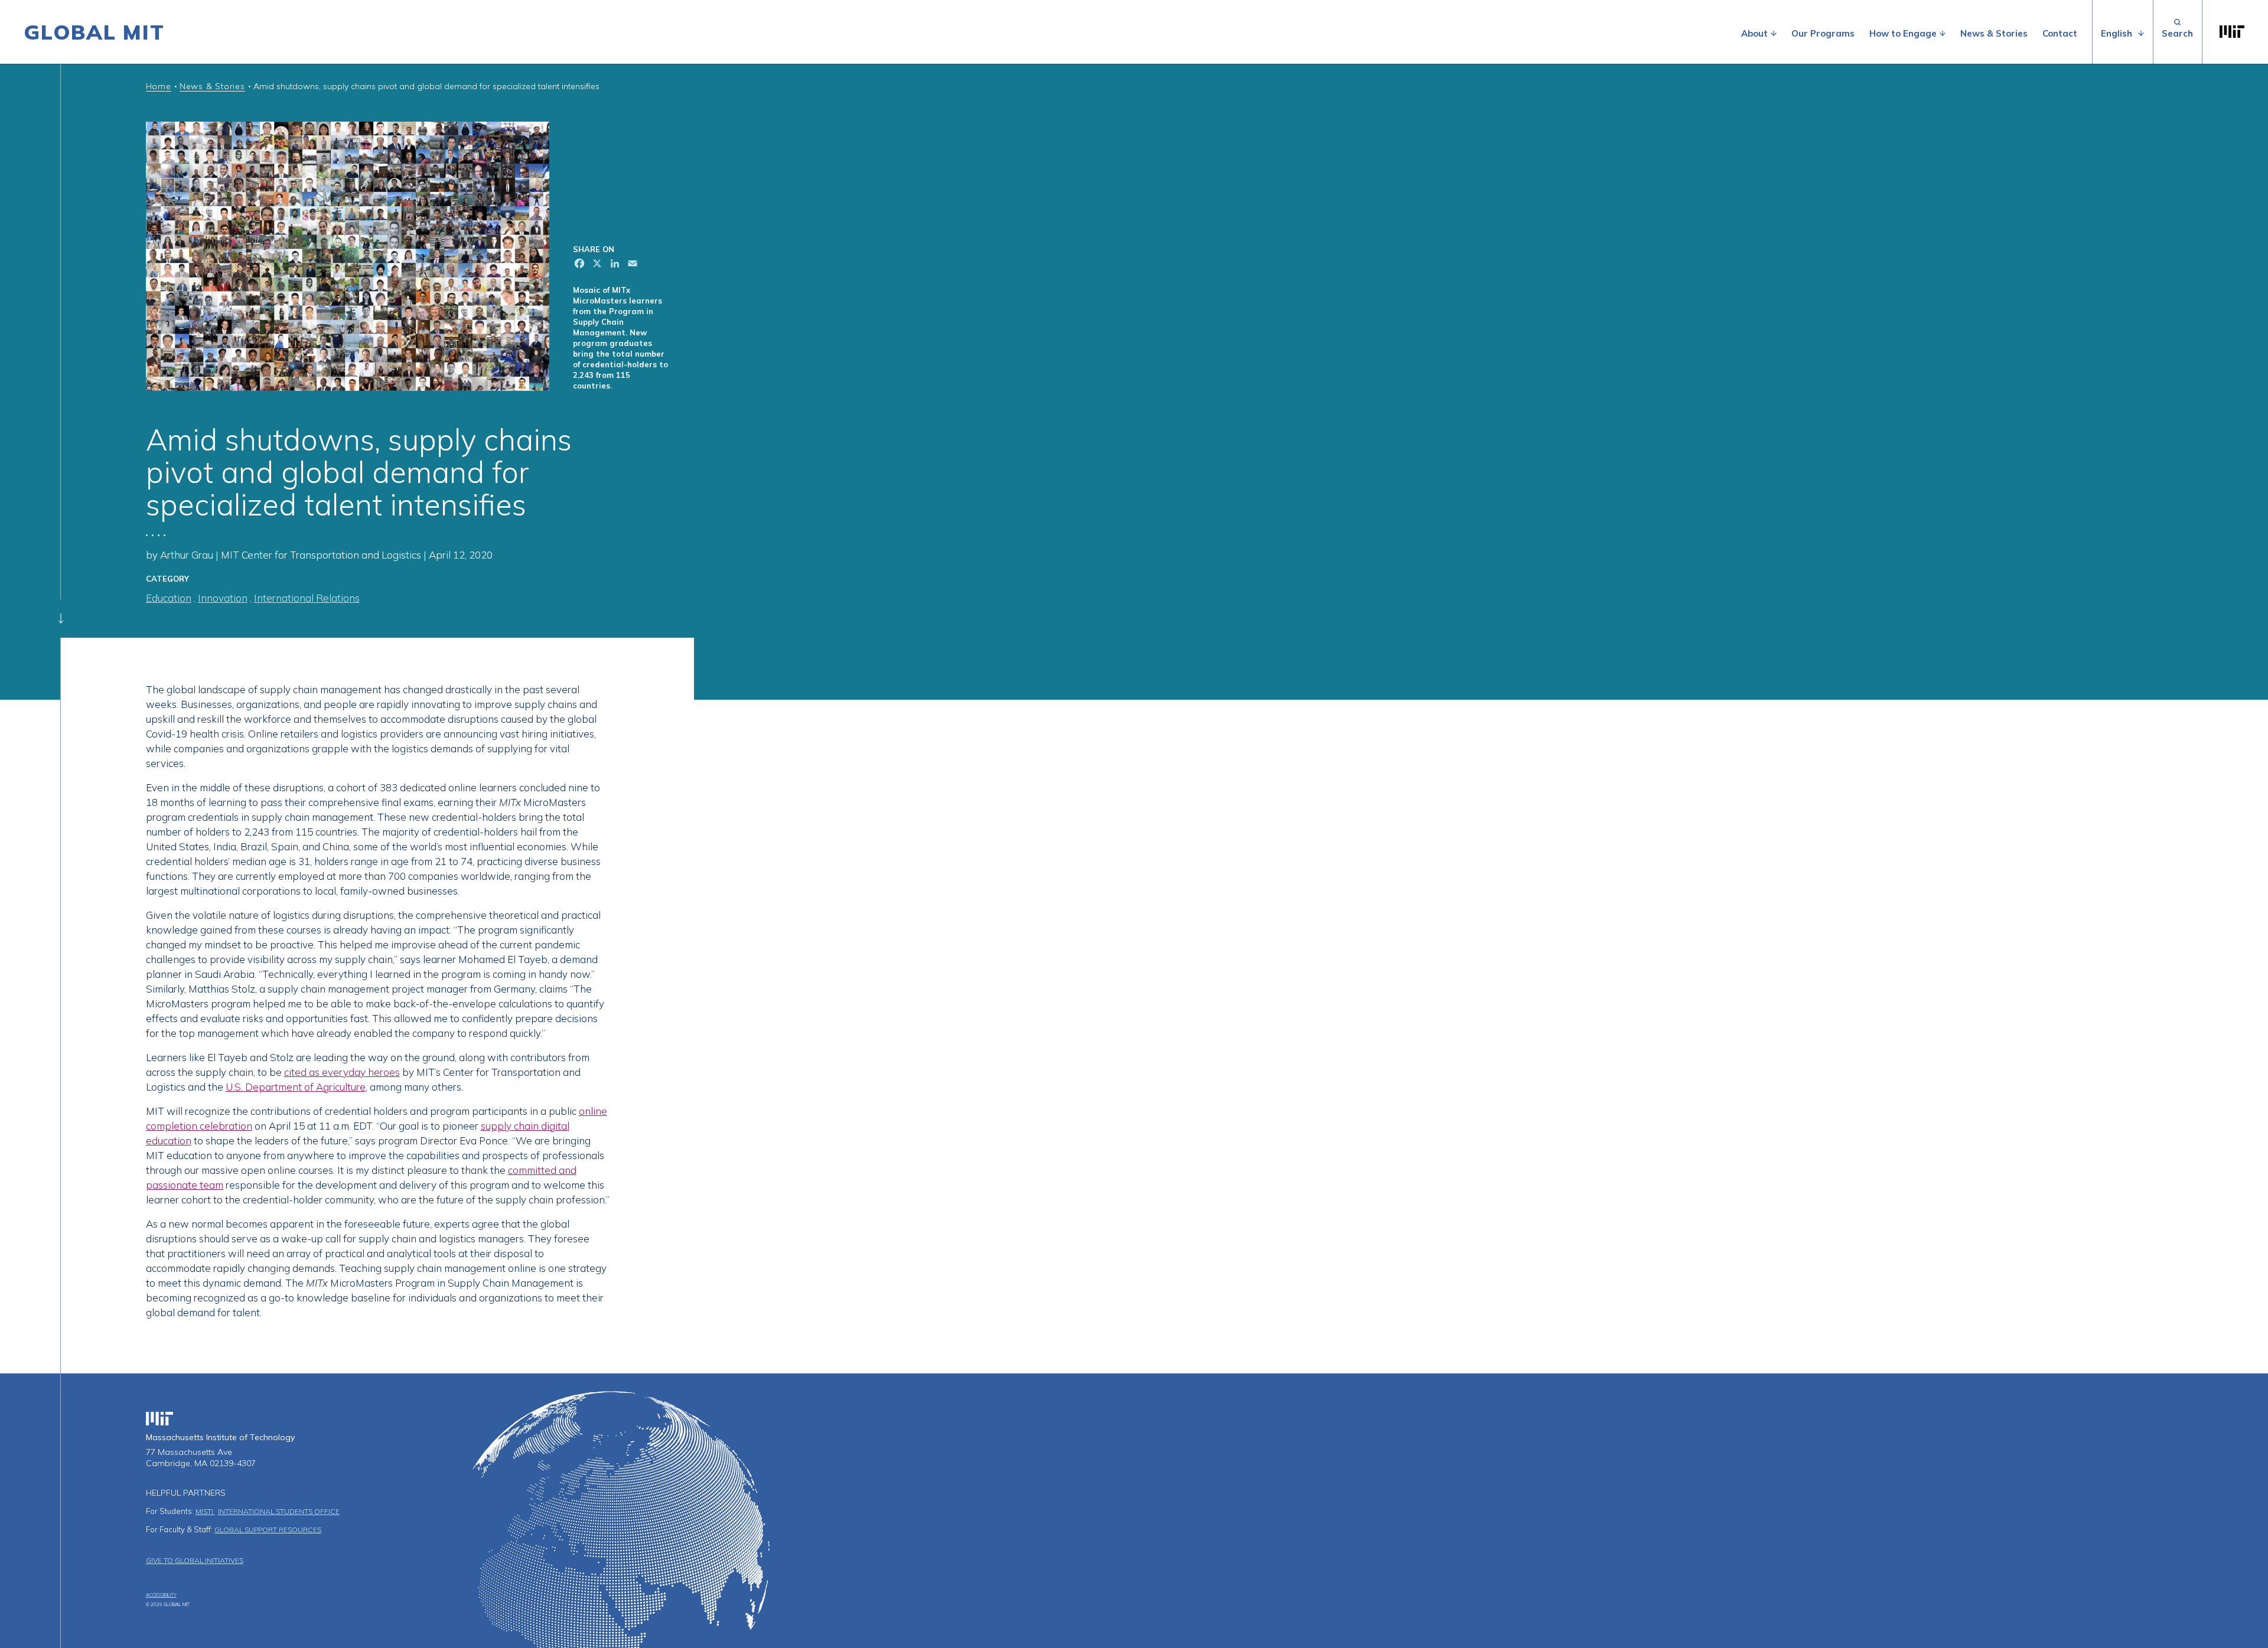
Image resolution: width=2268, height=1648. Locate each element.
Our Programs (1823, 33)
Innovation (223, 598)
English (2117, 33)
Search (2177, 32)
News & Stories (1994, 33)
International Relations (307, 598)
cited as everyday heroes (342, 1072)
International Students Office (279, 1511)
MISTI (205, 1511)
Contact (2060, 33)
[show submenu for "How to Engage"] (1943, 34)
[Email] (631, 265)
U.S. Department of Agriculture (296, 1087)
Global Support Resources (268, 1530)
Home (159, 86)
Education (169, 598)
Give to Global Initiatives (195, 1560)
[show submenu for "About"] (1774, 34)
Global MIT (94, 32)
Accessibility (161, 1595)
